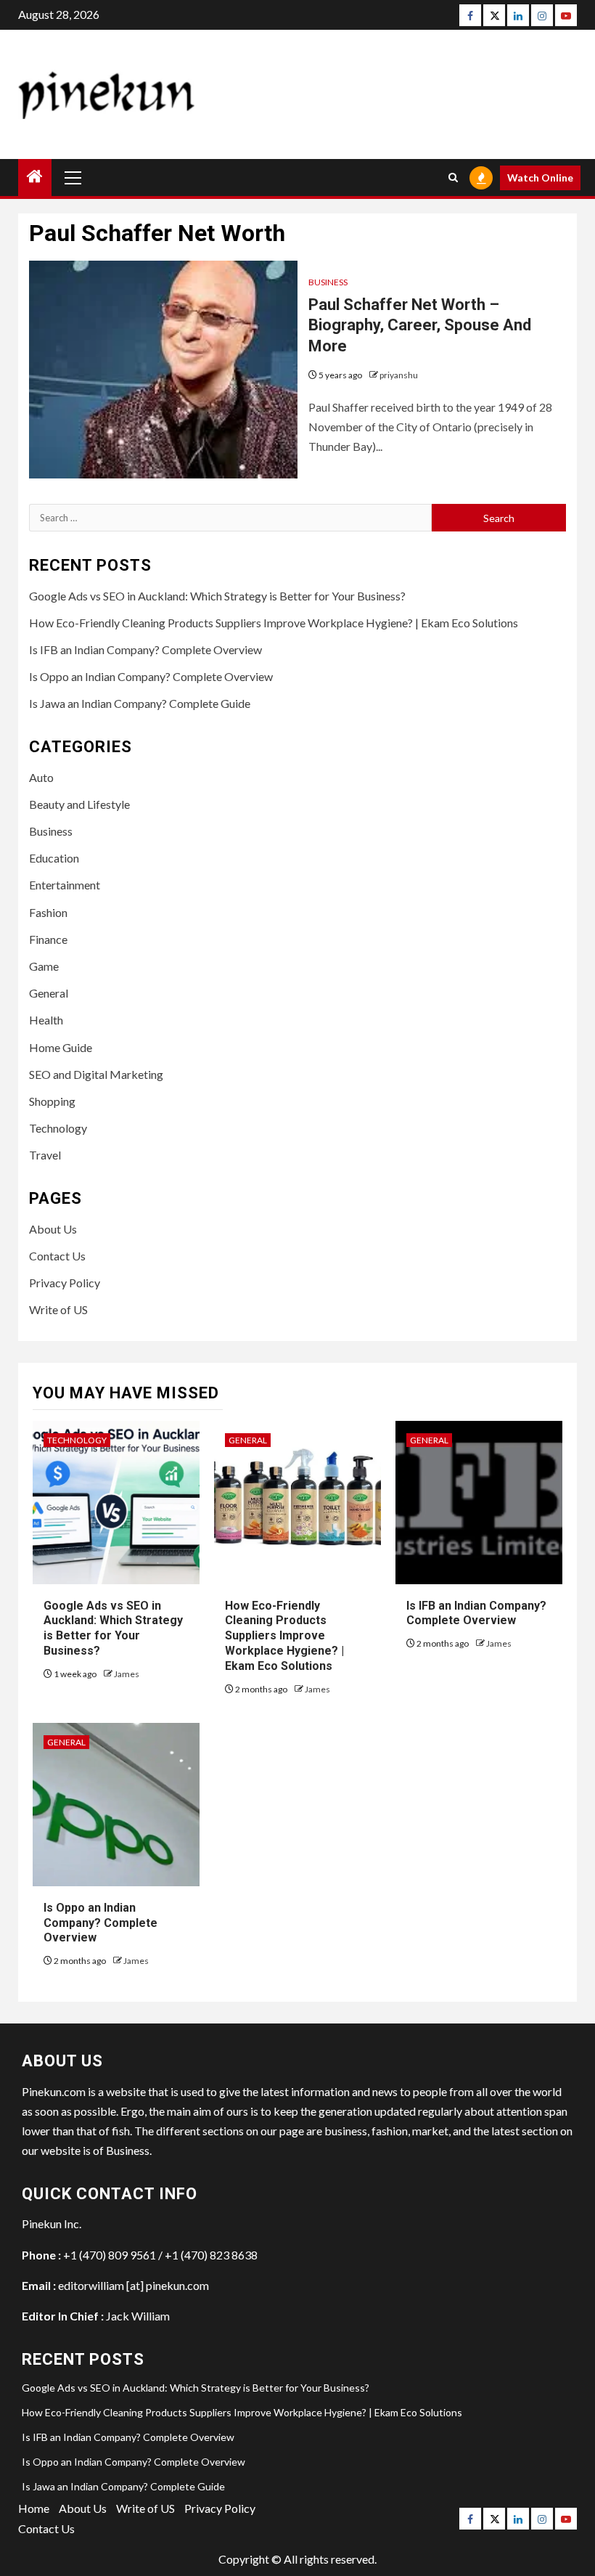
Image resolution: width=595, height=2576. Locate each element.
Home (34, 2508)
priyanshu (399, 375)
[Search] (453, 178)
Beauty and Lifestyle (79, 804)
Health (46, 1020)
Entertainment (65, 885)
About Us (53, 1229)
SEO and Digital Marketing (96, 1074)
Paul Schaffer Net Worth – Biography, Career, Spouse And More (420, 325)
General (49, 993)
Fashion (48, 912)
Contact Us (57, 1256)
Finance (48, 939)
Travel (45, 1155)
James (127, 1674)
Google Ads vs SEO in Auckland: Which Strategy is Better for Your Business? (217, 596)
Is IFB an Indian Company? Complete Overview (145, 649)
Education (54, 858)
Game (44, 966)
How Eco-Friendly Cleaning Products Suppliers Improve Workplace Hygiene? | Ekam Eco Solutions (274, 623)
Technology (58, 1128)
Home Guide (61, 1047)
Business (328, 282)
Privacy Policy (65, 1283)
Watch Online (540, 178)
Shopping (52, 1101)
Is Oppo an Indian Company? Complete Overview (151, 676)
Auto (41, 777)
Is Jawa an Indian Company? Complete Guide (140, 703)
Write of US (58, 1309)
